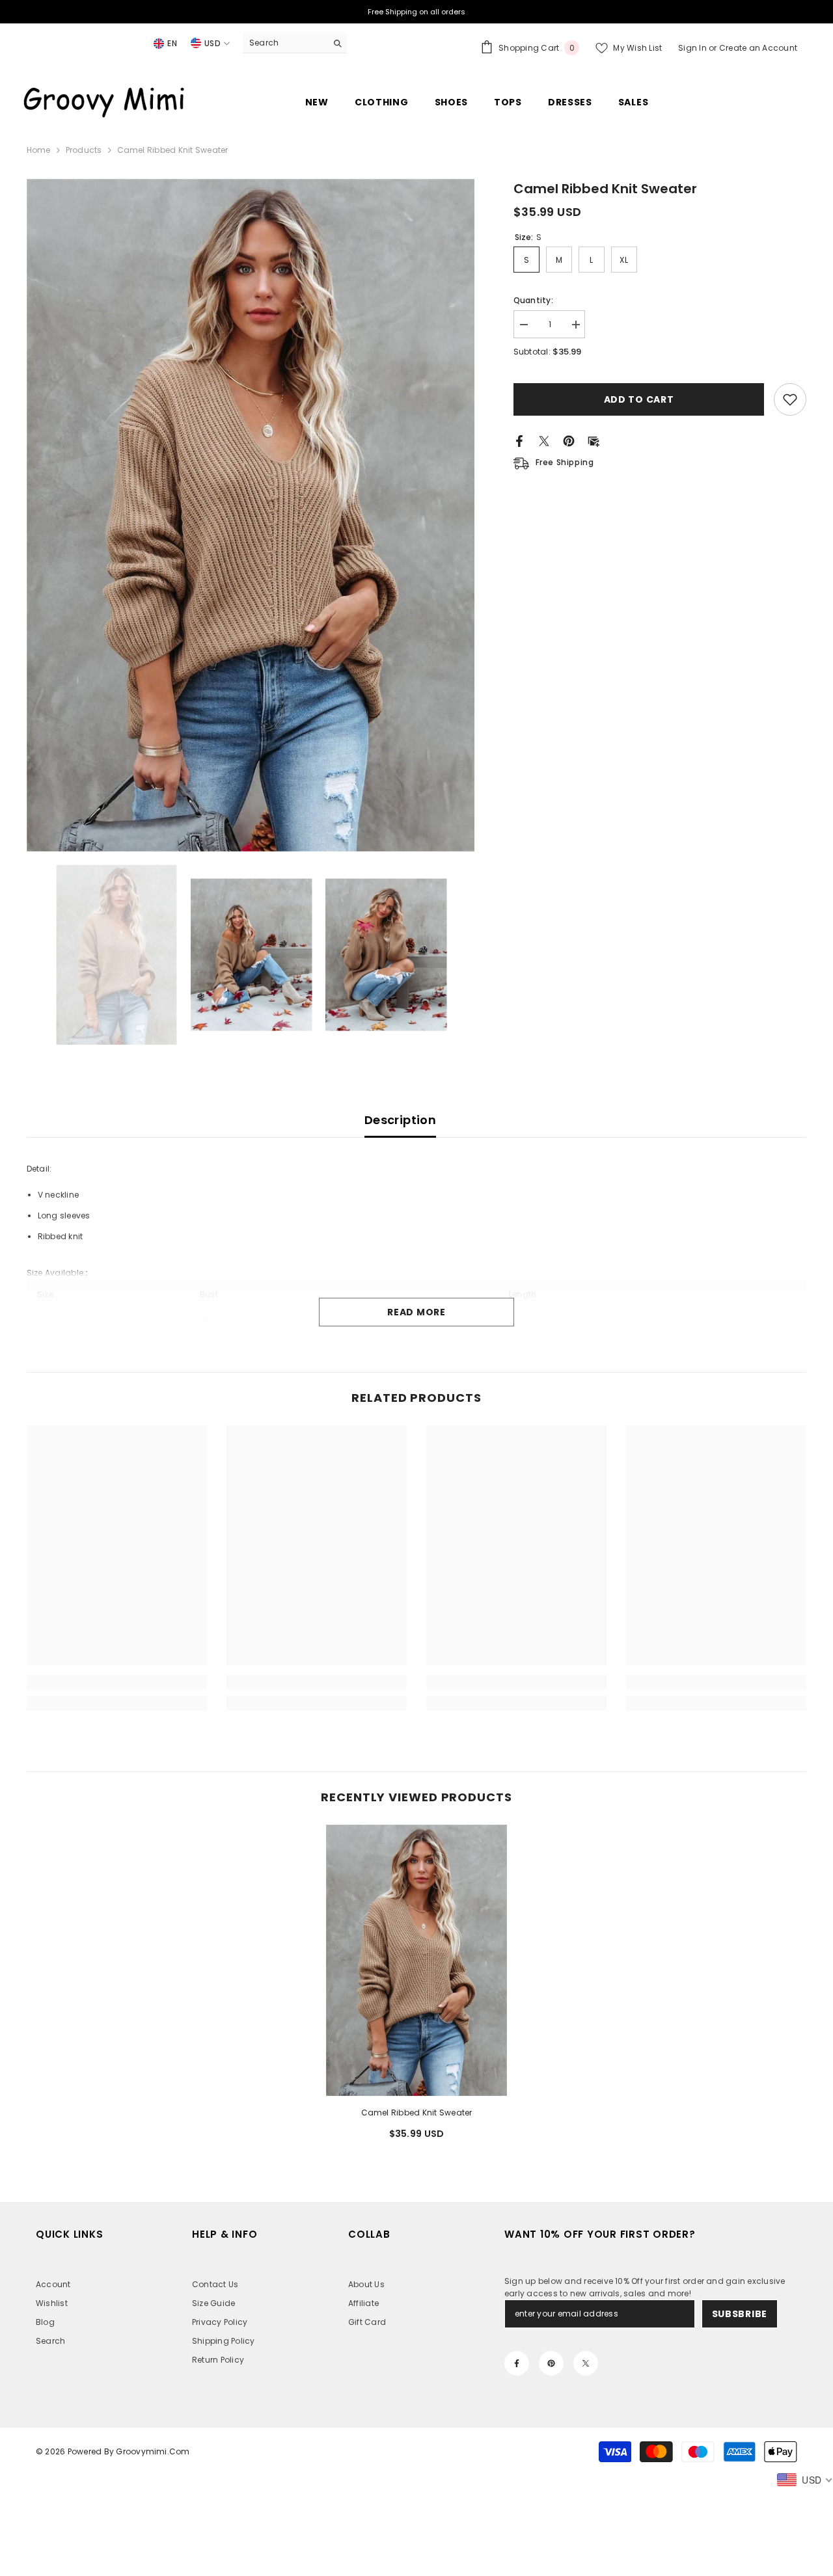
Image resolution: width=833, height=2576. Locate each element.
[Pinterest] (569, 440)
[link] (117, 1682)
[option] (251, 515)
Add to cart (639, 399)
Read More (416, 1312)
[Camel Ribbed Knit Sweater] (416, 1960)
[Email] (594, 440)
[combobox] (285, 43)
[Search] (295, 43)
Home (39, 150)
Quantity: (533, 300)
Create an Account (758, 48)
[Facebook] (519, 440)
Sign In (693, 48)
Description (400, 1120)
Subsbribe (740, 2314)
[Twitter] (544, 440)
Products (84, 150)
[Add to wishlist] (790, 399)
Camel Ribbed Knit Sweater (417, 2113)
